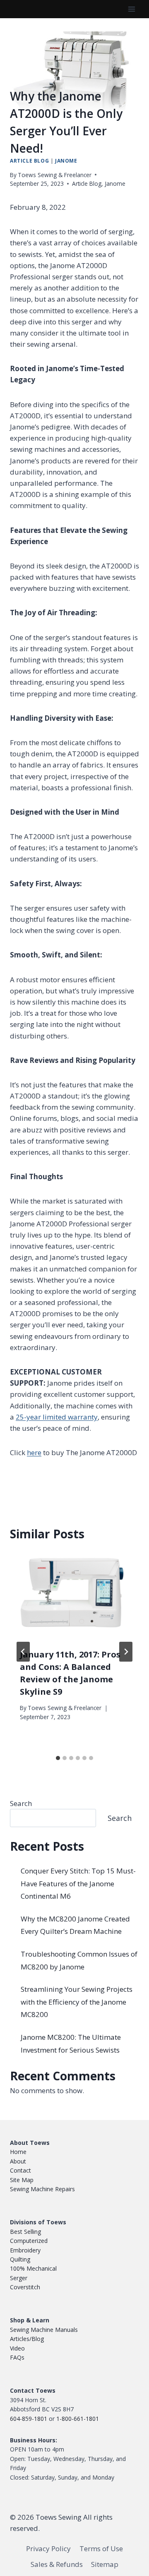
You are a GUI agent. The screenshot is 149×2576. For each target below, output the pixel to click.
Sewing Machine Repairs (42, 2189)
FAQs (17, 2357)
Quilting (20, 2259)
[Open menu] (131, 9)
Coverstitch (25, 2287)
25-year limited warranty (57, 1417)
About (18, 2161)
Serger (19, 2278)
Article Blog (29, 161)
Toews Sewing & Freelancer (55, 175)
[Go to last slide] (23, 1652)
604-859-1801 (29, 2419)
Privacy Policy (48, 2549)
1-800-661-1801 (78, 2419)
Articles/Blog (27, 2339)
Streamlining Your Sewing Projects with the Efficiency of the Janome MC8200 (77, 2002)
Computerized (29, 2241)
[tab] (58, 1758)
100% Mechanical (33, 2269)
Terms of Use (101, 2549)
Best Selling (25, 2232)
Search (21, 1803)
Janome (66, 161)
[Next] (126, 1652)
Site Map (22, 2180)
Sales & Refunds (57, 2564)
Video (17, 2348)
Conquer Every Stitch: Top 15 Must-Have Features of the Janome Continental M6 (78, 1883)
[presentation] (74, 1595)
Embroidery (25, 2250)
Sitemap (105, 2564)
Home (18, 2152)
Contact (20, 2170)
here (34, 1452)
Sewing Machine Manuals (44, 2330)
